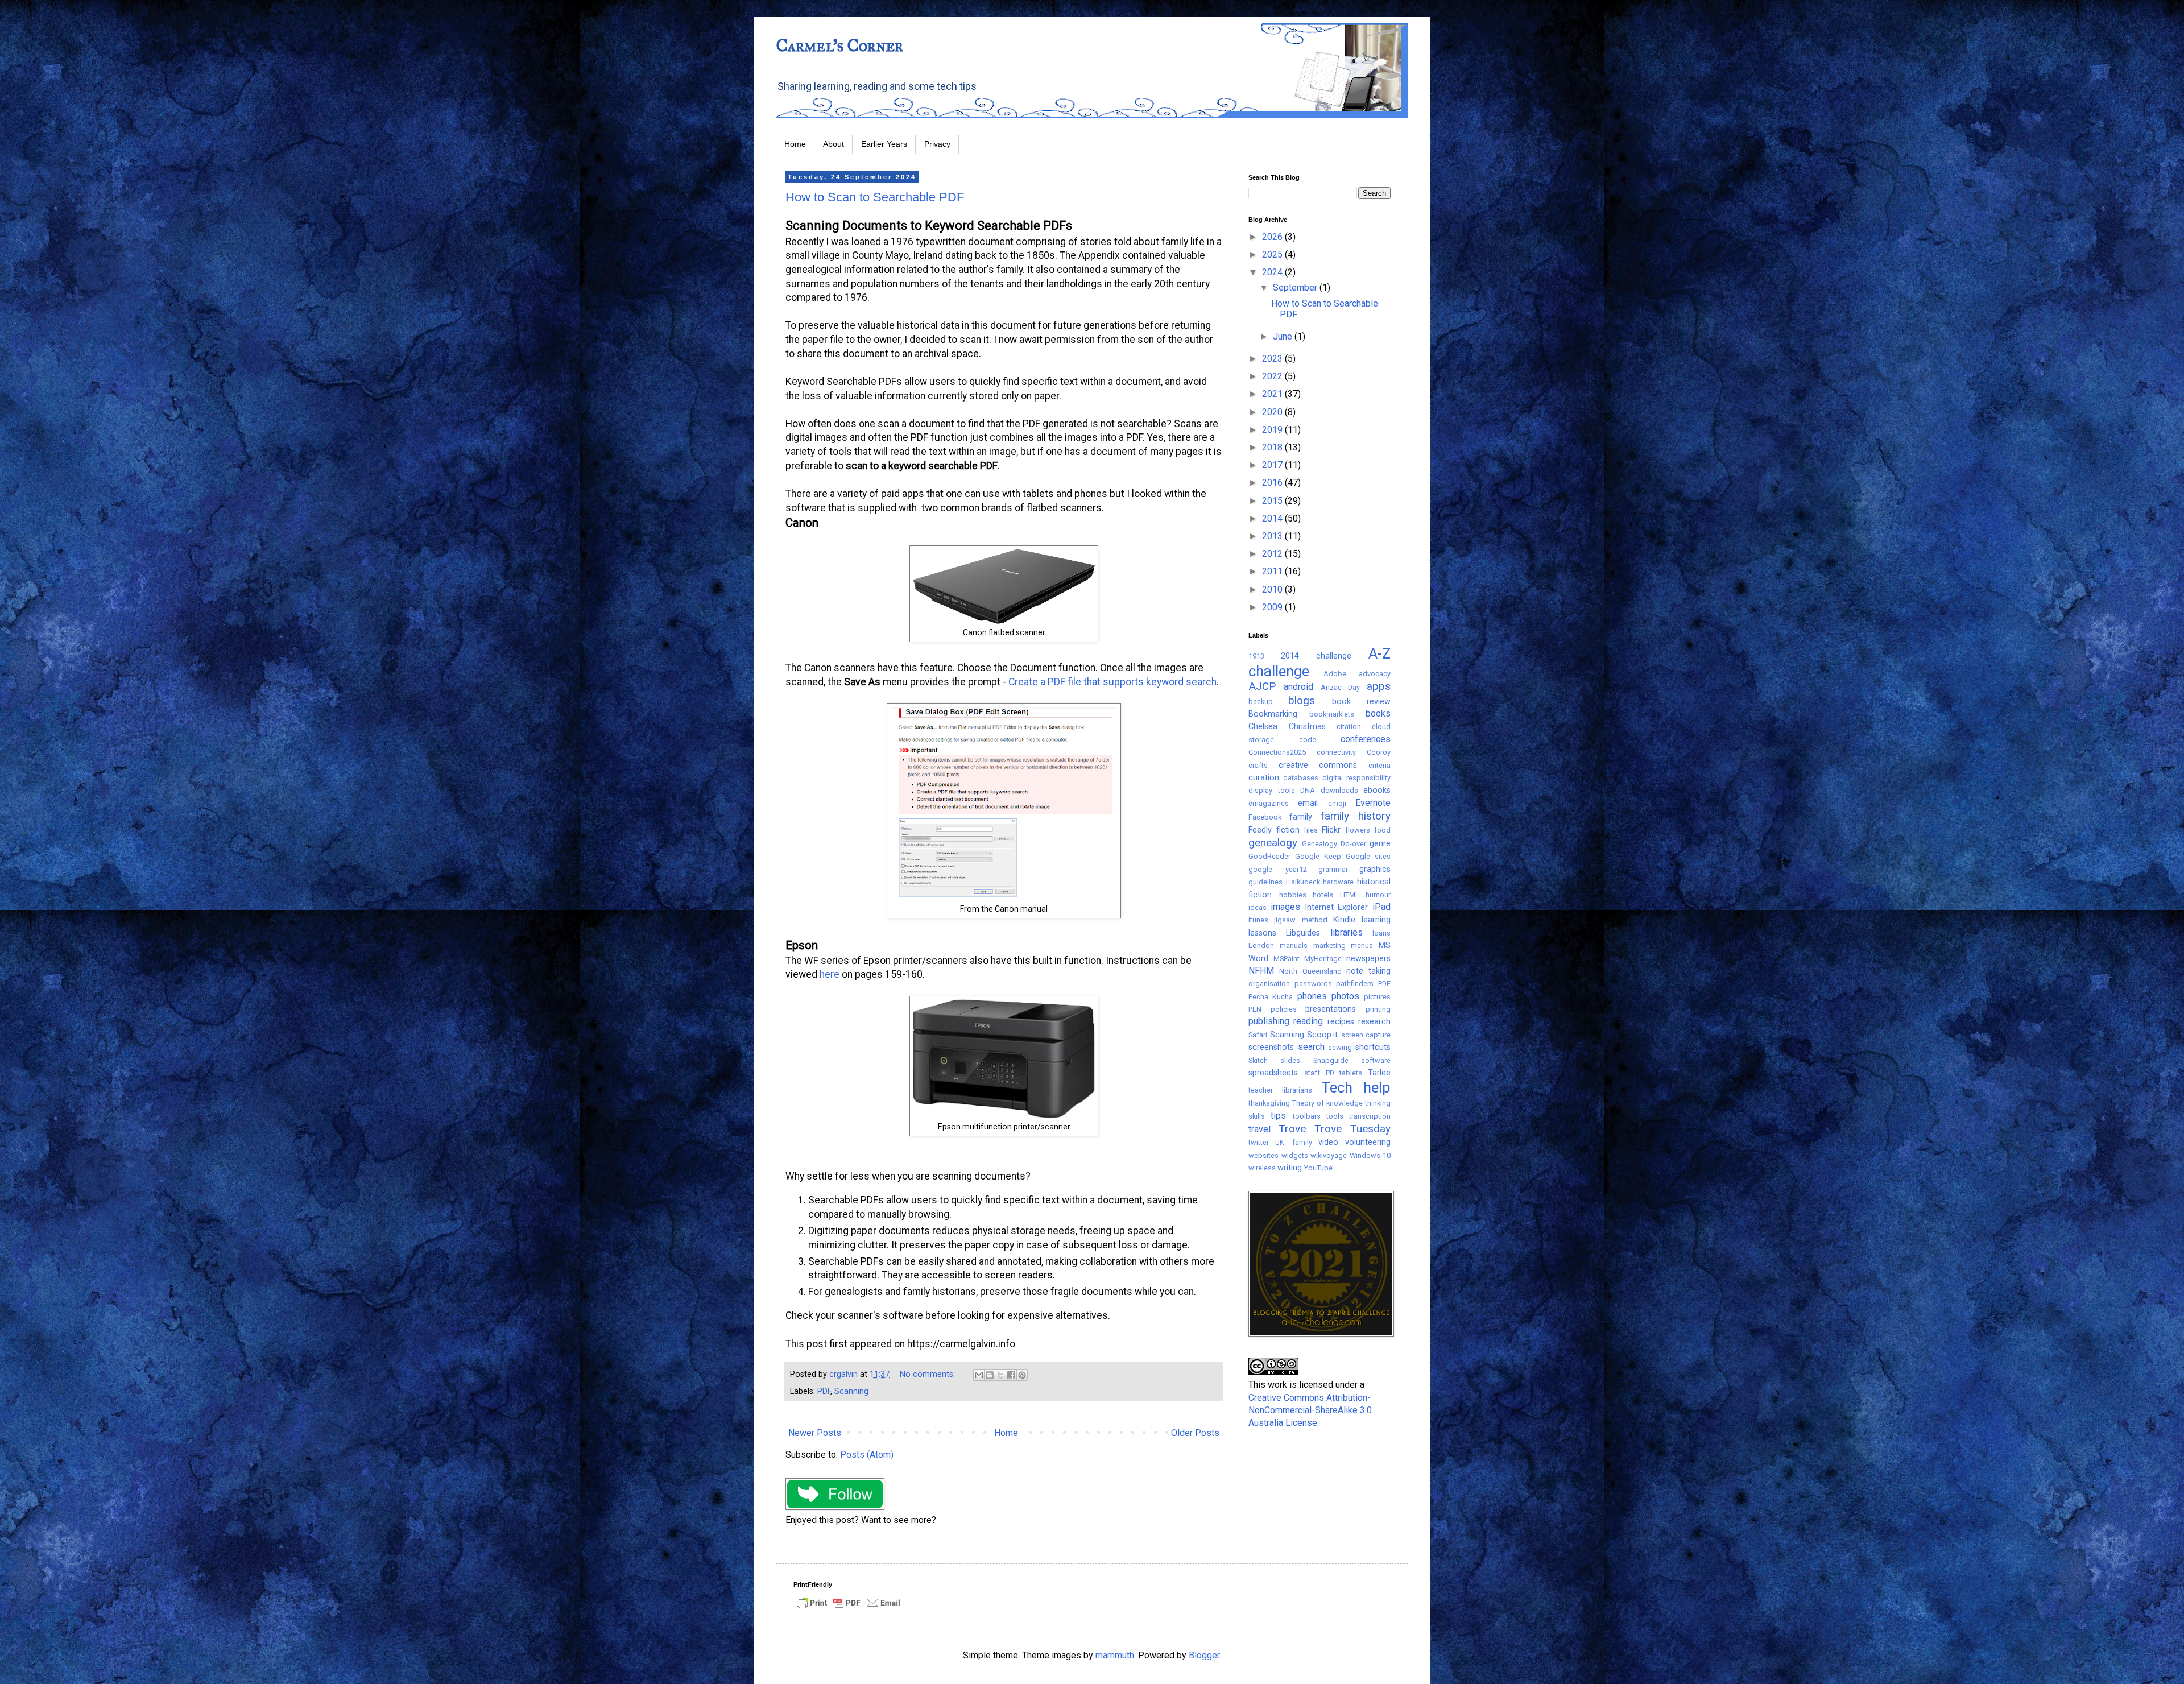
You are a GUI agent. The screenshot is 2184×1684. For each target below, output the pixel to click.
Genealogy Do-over (1334, 844)
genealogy (1273, 843)
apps (1379, 686)
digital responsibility (1356, 778)
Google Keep (1318, 856)
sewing (1340, 1047)
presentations (1331, 1009)
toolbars (1307, 1116)
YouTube (1318, 1168)
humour (1378, 895)
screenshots (1271, 1047)
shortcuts (1373, 1047)
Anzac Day (1341, 687)
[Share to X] (1000, 1375)
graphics (1375, 869)
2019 (1273, 430)
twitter (1259, 1142)
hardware (1338, 882)
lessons (1262, 933)
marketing (1329, 946)
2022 (1273, 376)
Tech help (1356, 1087)
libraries (1347, 932)
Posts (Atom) (867, 1455)
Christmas (1307, 727)
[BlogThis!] (990, 1375)
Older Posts (1195, 1433)
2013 (1273, 536)
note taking (1368, 971)
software (1376, 1060)
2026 (1273, 237)
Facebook (1265, 817)
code (1308, 740)
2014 (1273, 518)
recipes (1341, 1022)
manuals (1294, 946)
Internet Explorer (1337, 907)
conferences (1366, 739)
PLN (1255, 1009)
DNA (1308, 790)
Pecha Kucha (1271, 997)
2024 (1273, 272)
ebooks (1377, 790)
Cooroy (1379, 752)
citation (1349, 727)
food (1382, 830)
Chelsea (1263, 727)
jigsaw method (1300, 920)
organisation (1269, 984)
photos (1345, 996)
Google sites (1368, 856)
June (1284, 336)
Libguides (1303, 933)
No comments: (928, 1374)
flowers (1358, 830)
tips (1278, 1116)
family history (1356, 816)
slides (1290, 1060)
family (1301, 817)
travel (1259, 1129)
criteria (1380, 765)
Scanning (851, 1391)
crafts (1258, 765)
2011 (1273, 571)
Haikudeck (1303, 882)
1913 (1256, 656)
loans (1381, 933)
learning (1376, 920)
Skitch (1258, 1060)
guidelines (1265, 882)
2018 (1273, 447)
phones (1312, 996)
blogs (1302, 700)
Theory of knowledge (1327, 1103)
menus (1362, 946)
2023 (1273, 359)
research (1374, 1022)
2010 (1273, 589)
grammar (1333, 869)
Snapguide (1331, 1060)
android (1298, 687)
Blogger (1204, 1655)
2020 (1273, 412)
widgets (1295, 1155)
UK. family (1294, 1142)
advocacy (1375, 674)
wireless (1262, 1168)
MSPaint (1287, 959)
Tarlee (1379, 1073)
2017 (1273, 465)
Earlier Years (884, 144)
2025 (1273, 255)
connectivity (1336, 752)
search (1311, 1047)
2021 (1273, 394)
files (1311, 830)
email (1308, 803)
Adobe (1335, 674)
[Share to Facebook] (1011, 1375)
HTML (1350, 895)
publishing (1269, 1021)
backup (1261, 702)
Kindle (1344, 920)
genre (1380, 844)
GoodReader (1269, 856)
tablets (1351, 1073)
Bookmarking (1273, 714)
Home (795, 144)
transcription (1370, 1116)
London (1261, 946)
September (1296, 287)
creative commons (1318, 765)
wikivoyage (1329, 1155)
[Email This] (979, 1375)
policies (1284, 1009)
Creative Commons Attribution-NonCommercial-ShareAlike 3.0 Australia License (1310, 1410)
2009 (1273, 607)
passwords (1313, 984)
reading (1308, 1021)
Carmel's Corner (840, 45)
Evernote (1373, 803)
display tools (1272, 790)
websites (1263, 1155)
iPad (1381, 907)
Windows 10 (1370, 1155)
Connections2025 (1277, 752)
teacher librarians (1280, 1090)
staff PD (1319, 1073)
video (1328, 1142)
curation (1264, 778)
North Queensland (1310, 971)
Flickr (1331, 830)
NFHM (1261, 971)
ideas (1258, 907)
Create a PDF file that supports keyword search (1112, 682)
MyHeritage (1323, 959)
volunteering (1368, 1142)
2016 (1273, 483)
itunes (1258, 920)
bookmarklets (1332, 714)
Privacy (937, 144)
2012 (1273, 554)
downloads (1339, 790)
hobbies (1293, 895)
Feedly (1260, 830)
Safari (1258, 1035)
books (1378, 713)
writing (1290, 1168)
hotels (1323, 895)
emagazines (1269, 803)
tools (1335, 1116)
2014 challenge (1316, 656)
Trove (1292, 1129)
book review (1361, 702)
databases (1301, 778)
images (1285, 907)
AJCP (1262, 686)
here (830, 974)
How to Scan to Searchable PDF (875, 197)
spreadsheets (1273, 1073)
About (834, 144)
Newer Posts (815, 1433)
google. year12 (1278, 869)
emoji (1337, 803)
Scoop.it (1322, 1035)
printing (1378, 1009)
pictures (1377, 997)
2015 (1273, 501)
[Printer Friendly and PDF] (849, 1608)
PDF (824, 1391)
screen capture (1366, 1035)
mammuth (1115, 1655)
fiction (1288, 830)
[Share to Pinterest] (1022, 1375)
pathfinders (1355, 984)
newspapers (1368, 959)
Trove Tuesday (1352, 1129)
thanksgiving (1269, 1103)
